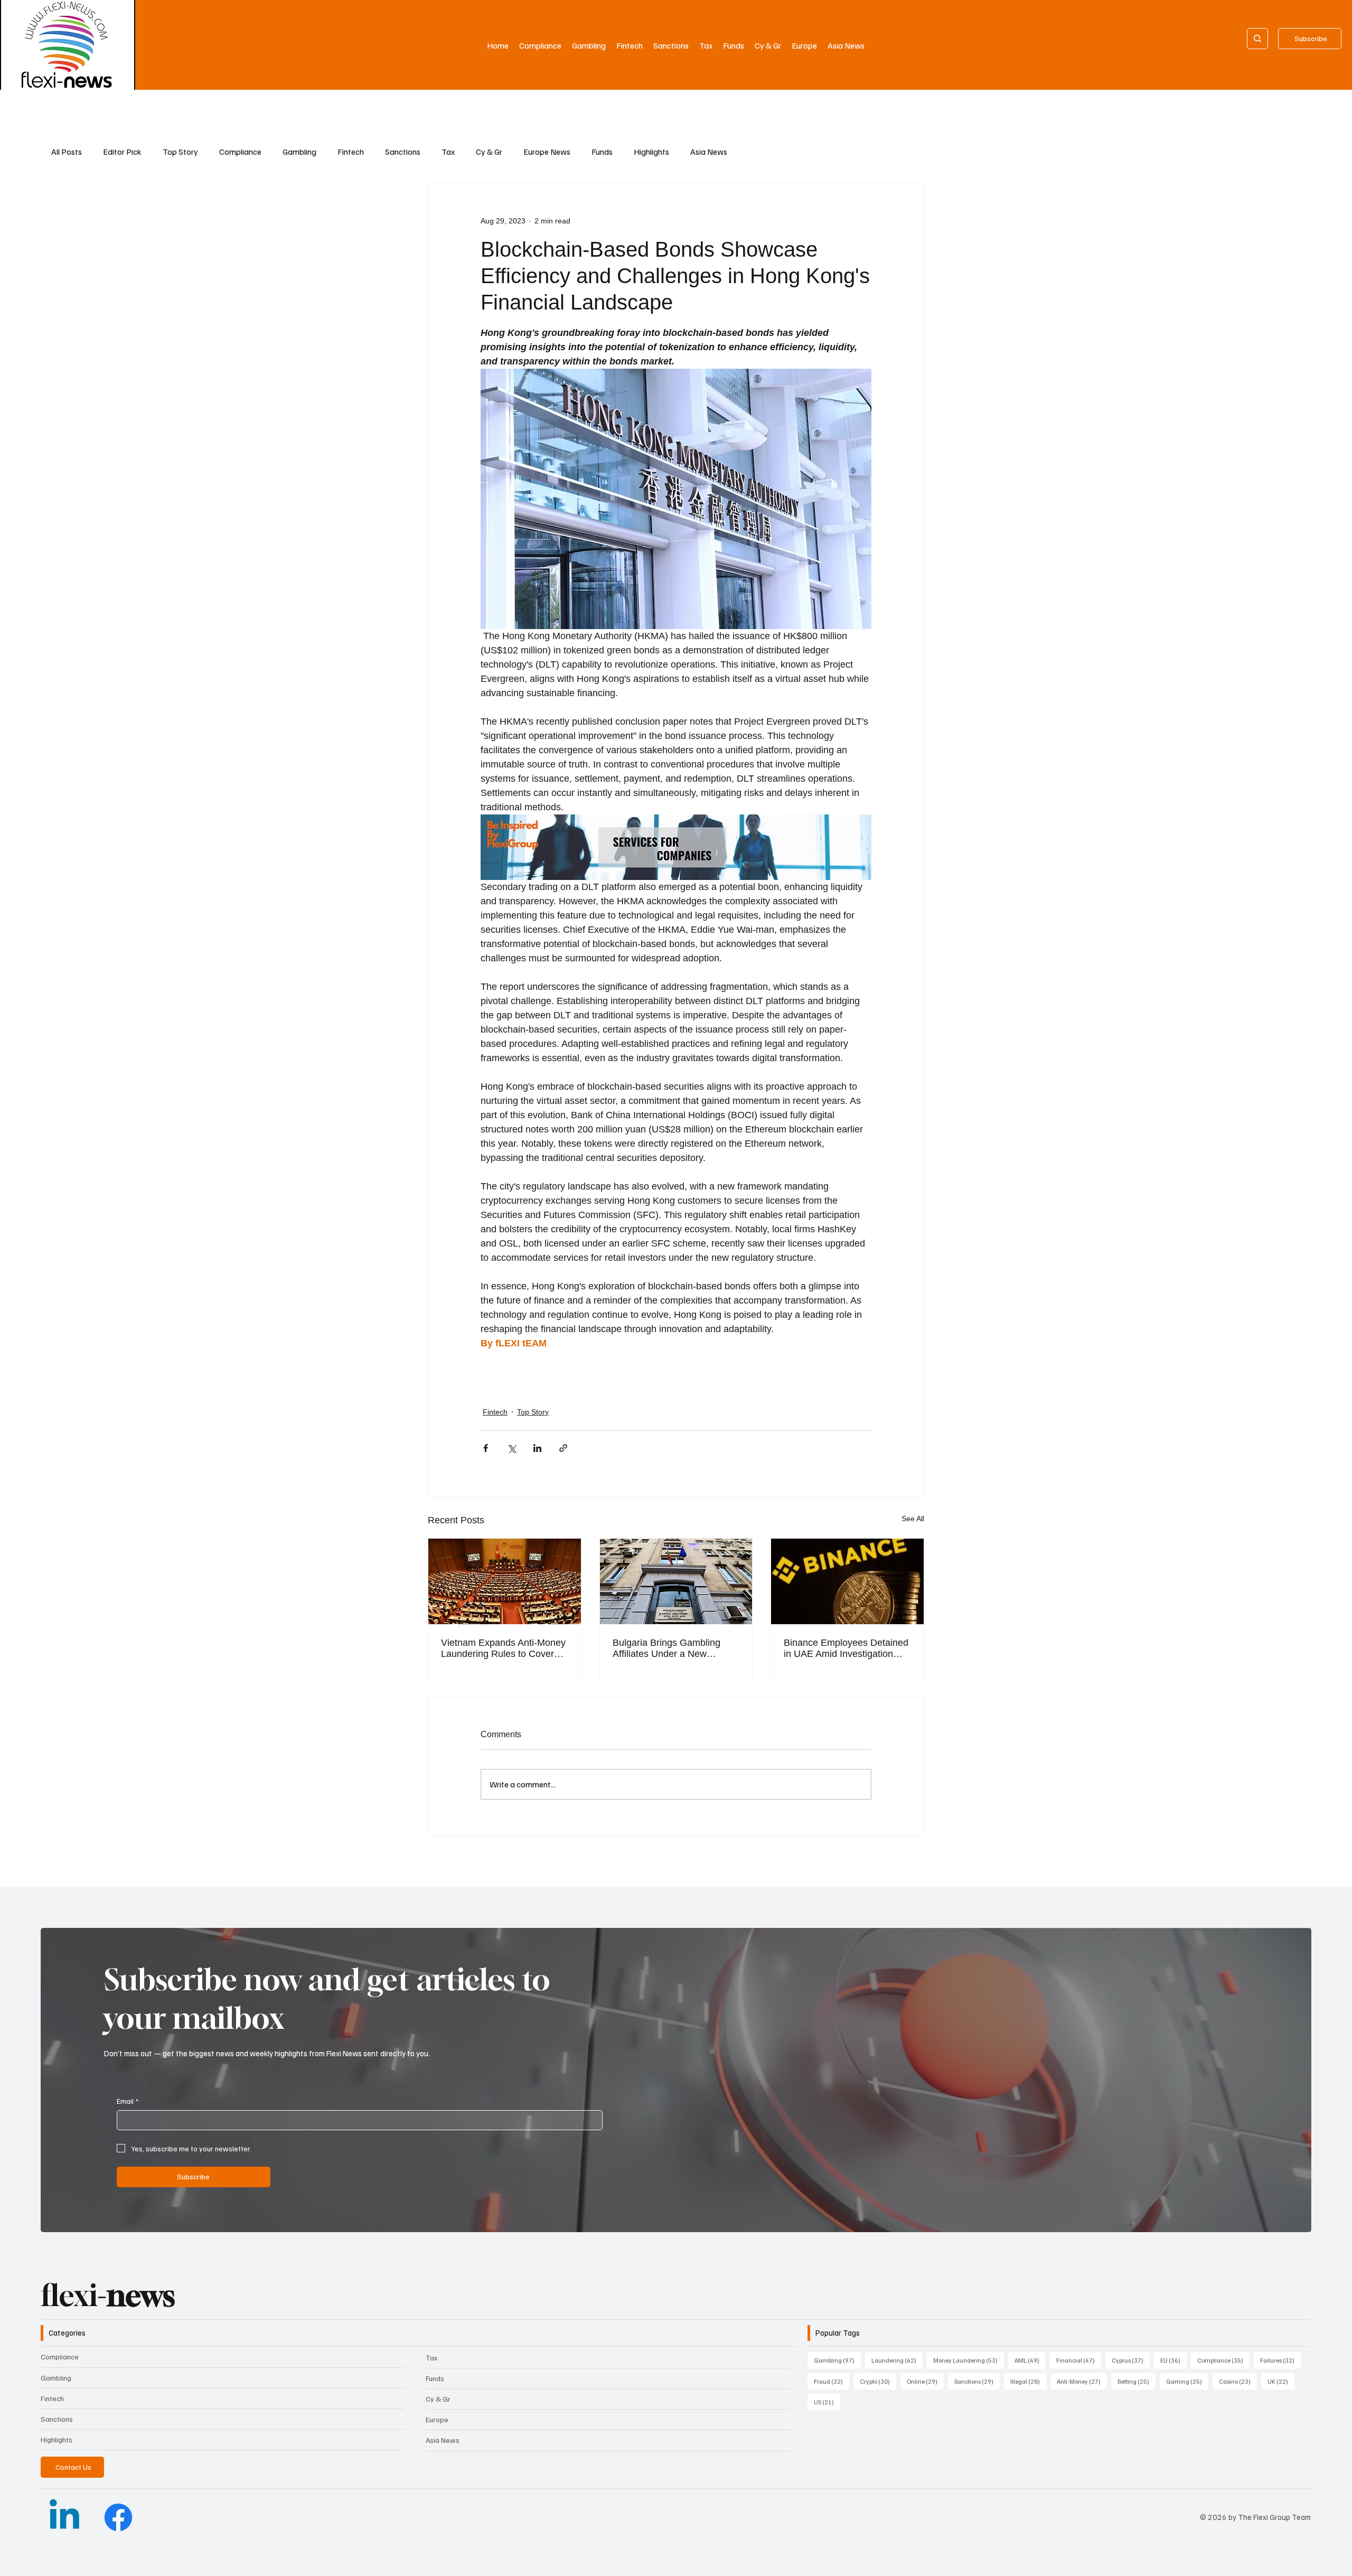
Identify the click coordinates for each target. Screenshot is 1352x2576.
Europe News (547, 152)
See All (913, 1519)
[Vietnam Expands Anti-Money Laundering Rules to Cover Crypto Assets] (505, 1581)
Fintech (351, 152)
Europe (437, 2419)
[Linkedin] (64, 2517)
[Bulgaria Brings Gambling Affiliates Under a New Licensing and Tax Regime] (676, 1581)
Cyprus (1131, 2360)
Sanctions (403, 152)
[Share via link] (563, 1448)
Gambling (299, 152)
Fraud (832, 2381)
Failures (1280, 2360)
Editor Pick (122, 152)
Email (128, 2101)
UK (1281, 2381)
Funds (602, 152)
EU (1173, 2360)
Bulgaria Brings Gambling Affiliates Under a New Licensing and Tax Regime (668, 1648)
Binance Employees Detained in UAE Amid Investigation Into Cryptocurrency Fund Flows (846, 1648)
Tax (448, 152)
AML (1030, 2360)
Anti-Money (1082, 2381)
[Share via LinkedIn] (537, 1448)
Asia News (709, 152)
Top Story (180, 152)
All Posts (67, 152)
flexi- (108, 2295)
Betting (1137, 2381)
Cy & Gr (489, 152)
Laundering (897, 2360)
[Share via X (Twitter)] (511, 1448)
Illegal (1028, 2381)
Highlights (651, 152)
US (827, 2402)
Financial (1079, 2360)
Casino (1238, 2381)
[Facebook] (118, 2517)
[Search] (1257, 39)
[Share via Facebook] (486, 1448)
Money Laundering (969, 2360)
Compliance (240, 152)
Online (925, 2381)
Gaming (1187, 2381)
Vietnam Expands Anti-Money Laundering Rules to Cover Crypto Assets (503, 1648)
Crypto (878, 2381)
